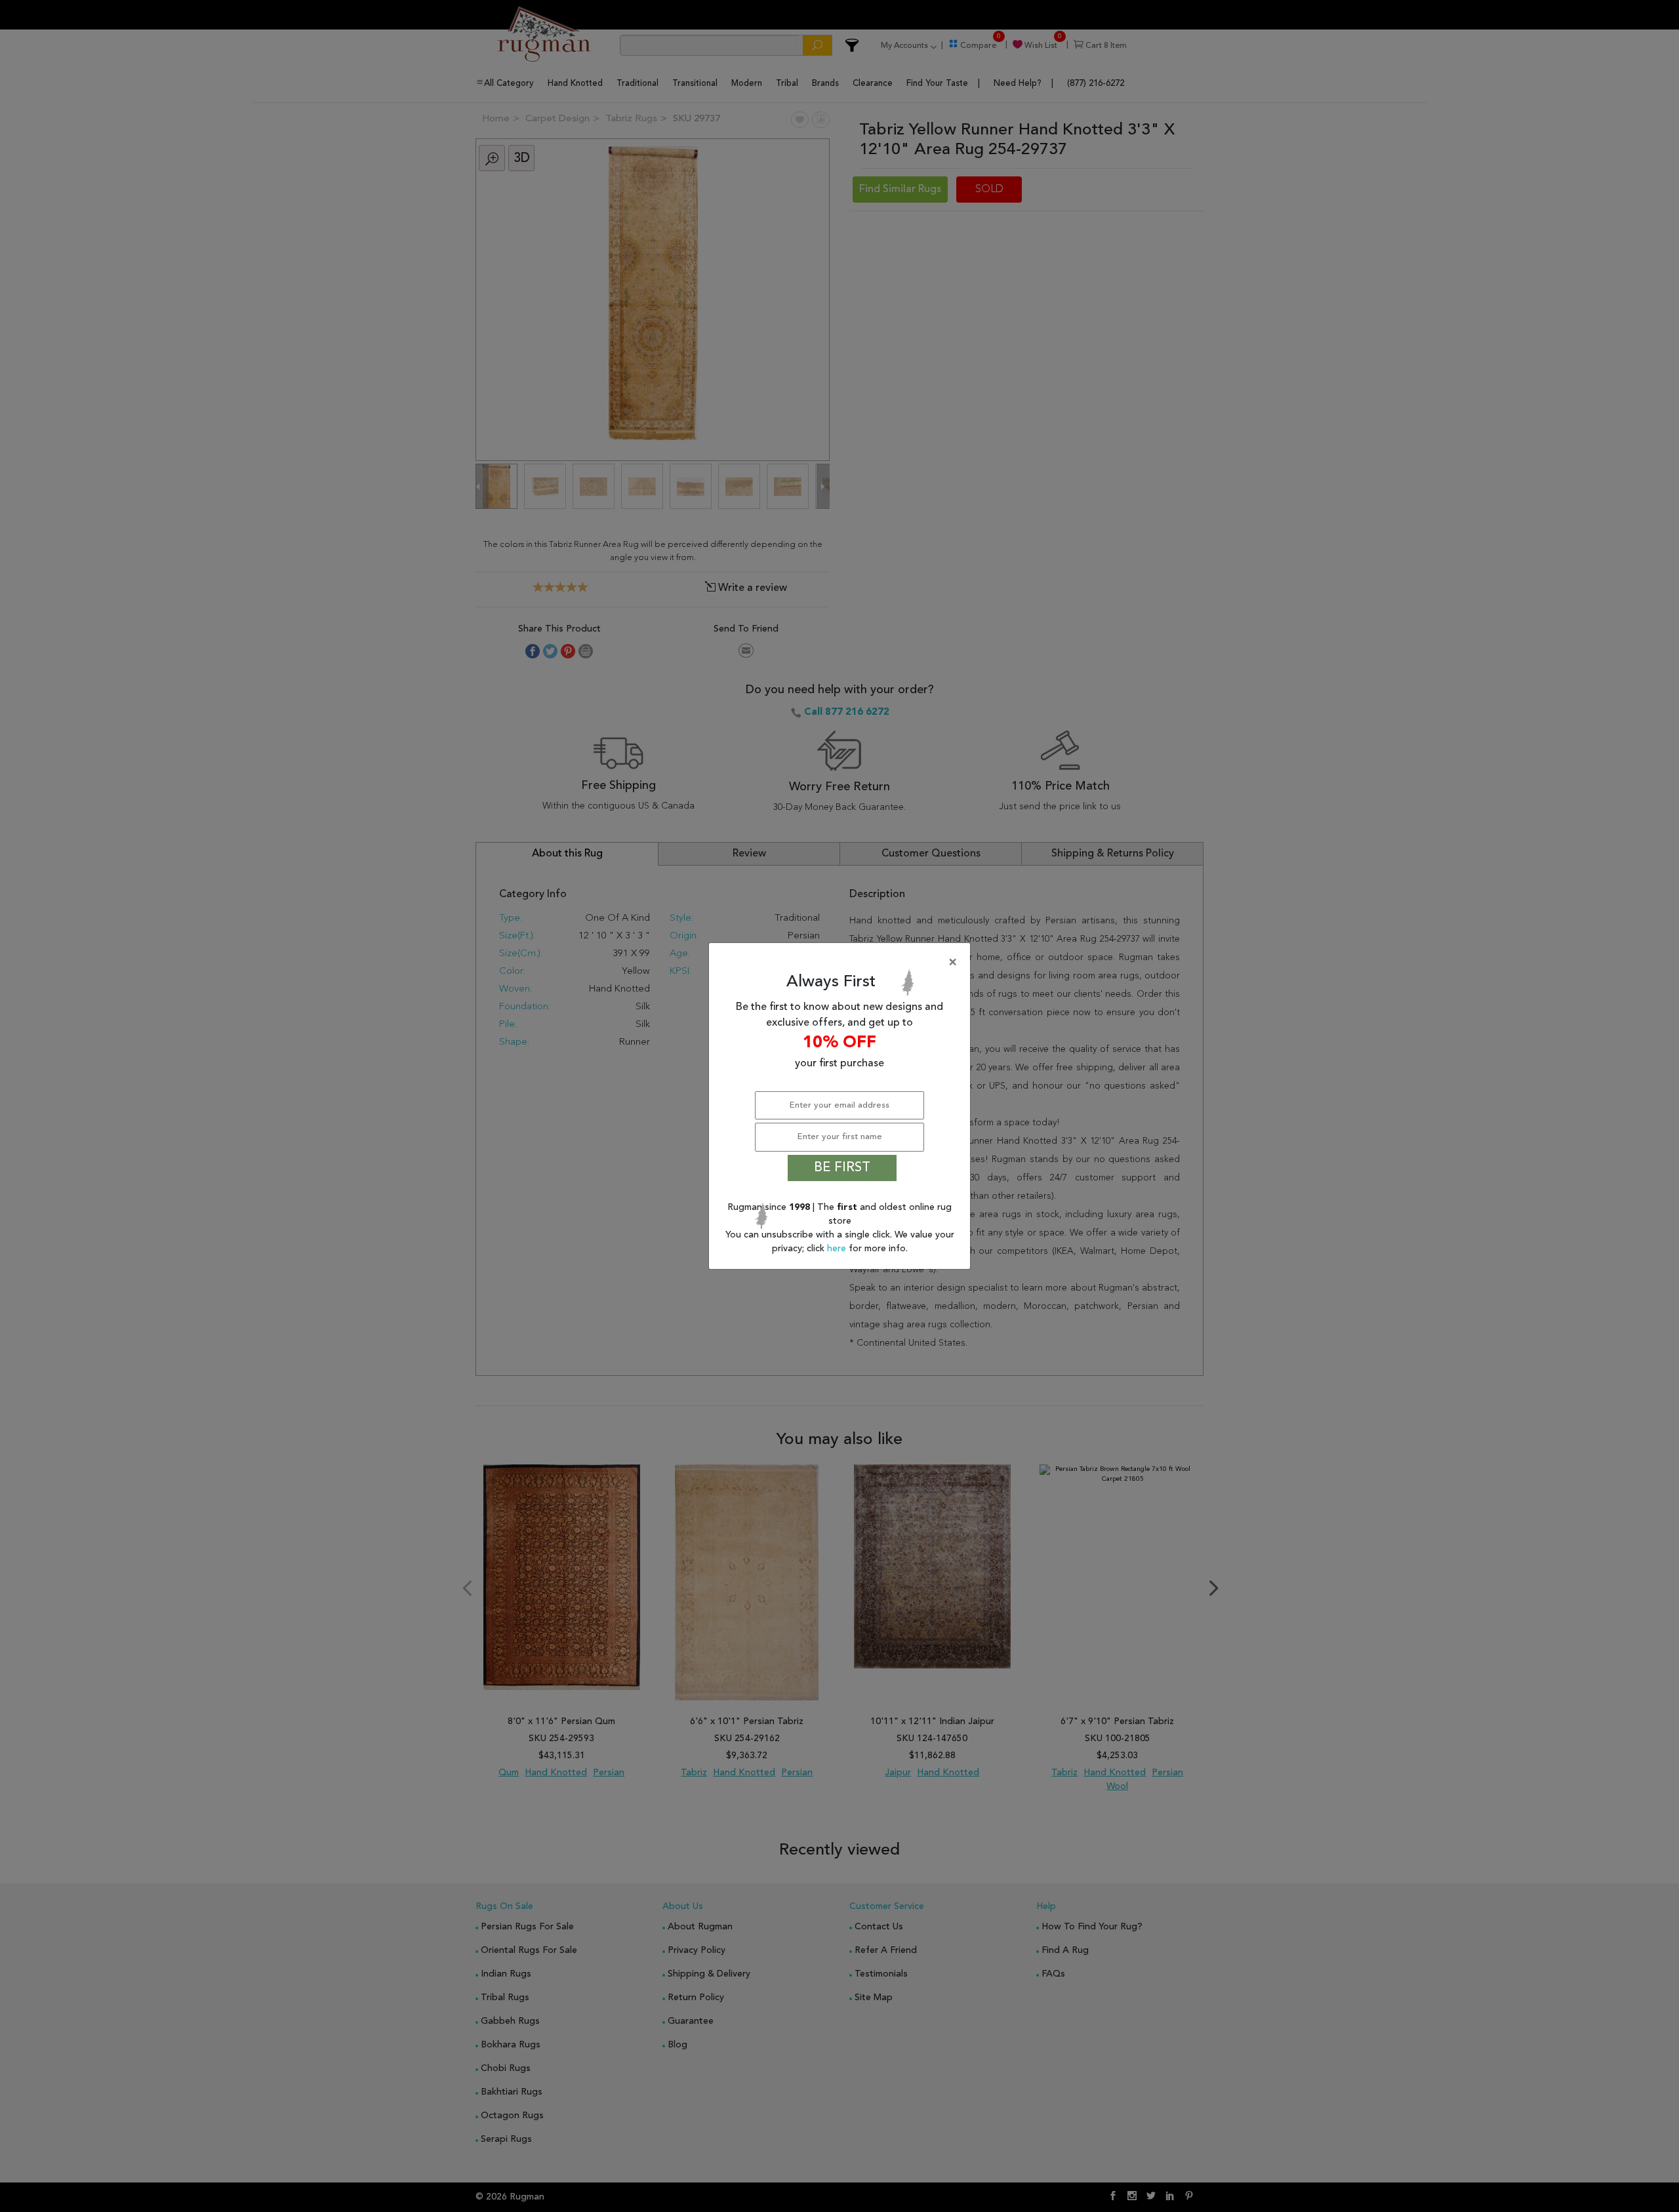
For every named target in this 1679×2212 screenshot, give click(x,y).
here (838, 1249)
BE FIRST (842, 1168)
